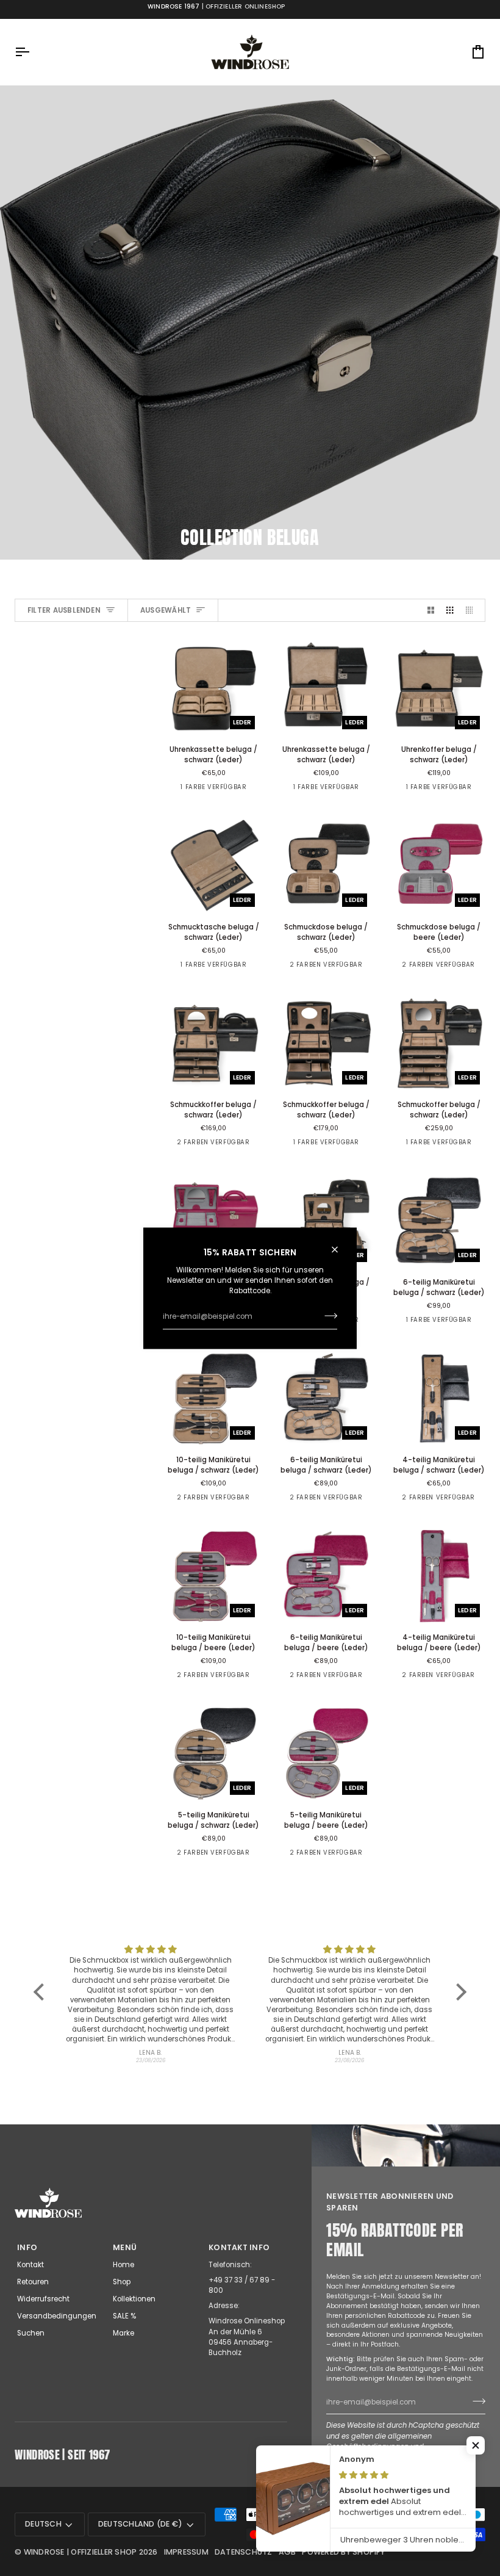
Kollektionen (134, 2299)
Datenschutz (244, 2552)
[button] (42, 1992)
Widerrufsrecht (43, 2299)
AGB (287, 2552)
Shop (122, 2282)
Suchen (31, 2333)
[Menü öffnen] (33, 52)
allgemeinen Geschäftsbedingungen (379, 2441)
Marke (123, 2333)
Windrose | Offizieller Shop (80, 2552)
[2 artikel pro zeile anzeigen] (431, 610)
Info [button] (27, 2247)
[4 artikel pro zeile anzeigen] (472, 610)
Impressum (186, 2552)
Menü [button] (125, 2247)
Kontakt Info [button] (239, 2247)
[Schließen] (340, 1249)
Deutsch (43, 2524)
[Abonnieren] (327, 1316)
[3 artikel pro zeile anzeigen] (450, 610)
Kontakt (30, 2265)
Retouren (33, 2282)
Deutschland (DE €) (141, 2524)
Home (123, 2265)
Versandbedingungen (57, 2316)
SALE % (124, 2316)
